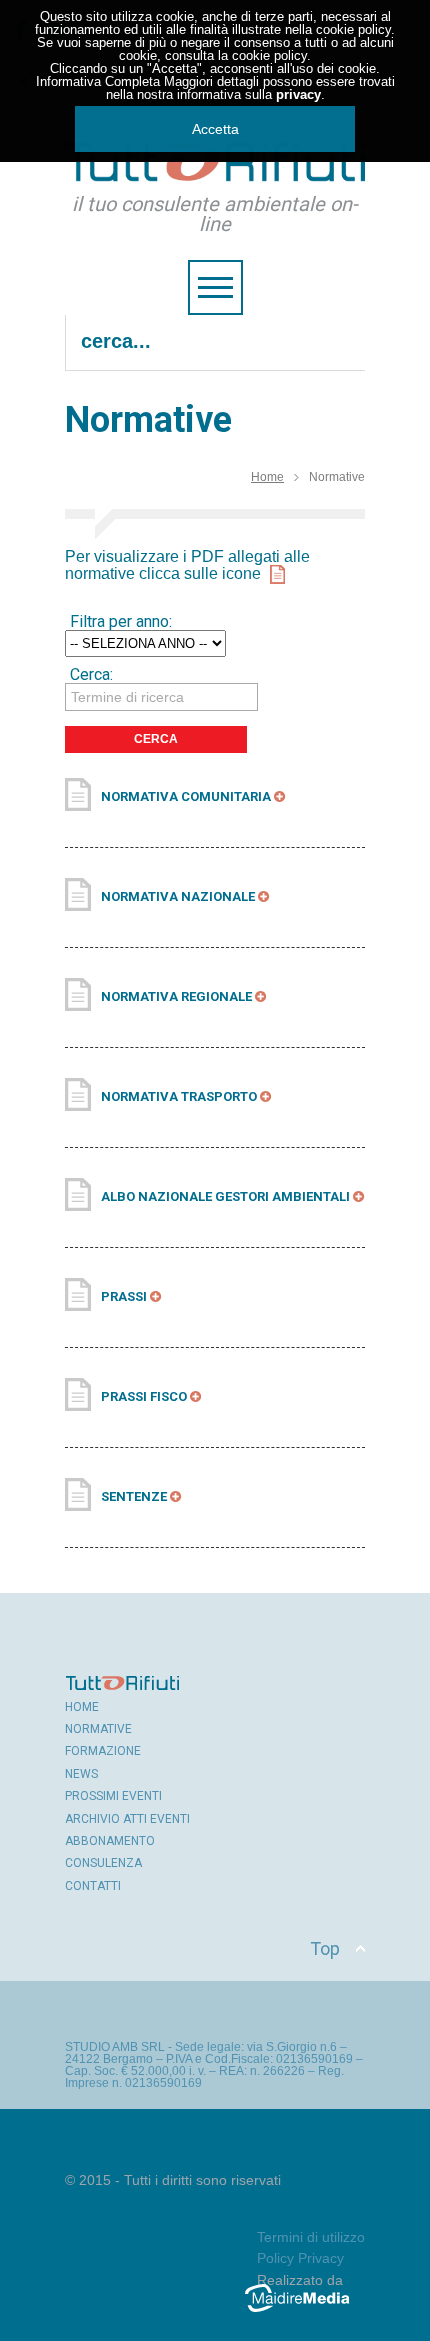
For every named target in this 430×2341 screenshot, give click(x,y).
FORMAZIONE (103, 1751)
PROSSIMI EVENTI (113, 1796)
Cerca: (91, 675)
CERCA (156, 739)
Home (267, 477)
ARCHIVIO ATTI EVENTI (127, 1819)
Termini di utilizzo (311, 2237)
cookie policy (353, 29)
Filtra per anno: (121, 622)
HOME (82, 1707)
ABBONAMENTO (110, 1841)
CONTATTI (93, 1886)
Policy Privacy (300, 2258)
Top (325, 1948)
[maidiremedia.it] (305, 2312)
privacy (298, 94)
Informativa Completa (98, 81)
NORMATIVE (98, 1729)
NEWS (81, 1774)
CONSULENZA (103, 1863)
